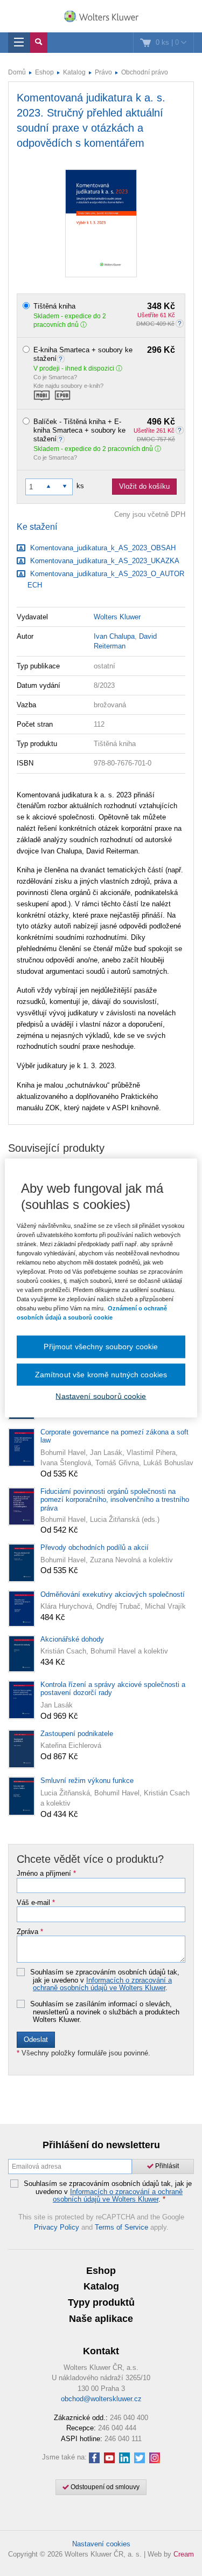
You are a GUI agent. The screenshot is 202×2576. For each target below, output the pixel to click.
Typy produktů (101, 2302)
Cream (184, 2554)
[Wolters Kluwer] (101, 17)
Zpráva (30, 1932)
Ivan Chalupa (114, 636)
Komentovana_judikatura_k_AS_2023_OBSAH (102, 548)
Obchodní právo (145, 72)
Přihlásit (166, 2166)
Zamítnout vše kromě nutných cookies (101, 1374)
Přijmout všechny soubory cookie (101, 1347)
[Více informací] (62, 358)
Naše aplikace (101, 2319)
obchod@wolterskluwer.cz (101, 2399)
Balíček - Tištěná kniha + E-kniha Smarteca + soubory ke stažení (104, 430)
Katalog (74, 72)
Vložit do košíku (144, 486)
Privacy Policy (57, 2227)
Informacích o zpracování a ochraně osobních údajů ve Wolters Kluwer (102, 1984)
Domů (17, 72)
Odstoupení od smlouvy (104, 2487)
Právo (103, 72)
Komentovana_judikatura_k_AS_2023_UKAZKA (104, 561)
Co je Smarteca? (55, 377)
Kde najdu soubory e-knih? (68, 386)
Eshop (44, 72)
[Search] (39, 43)
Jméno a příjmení (46, 1874)
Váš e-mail (36, 1903)
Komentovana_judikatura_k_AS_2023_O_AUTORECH (106, 579)
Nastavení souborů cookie (101, 1396)
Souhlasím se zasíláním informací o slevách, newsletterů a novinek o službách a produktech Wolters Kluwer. (105, 2012)
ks (80, 486)
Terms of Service (121, 2227)
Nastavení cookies (101, 2544)
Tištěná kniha (104, 306)
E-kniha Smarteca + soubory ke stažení (104, 354)
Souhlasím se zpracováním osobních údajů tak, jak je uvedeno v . (105, 1980)
